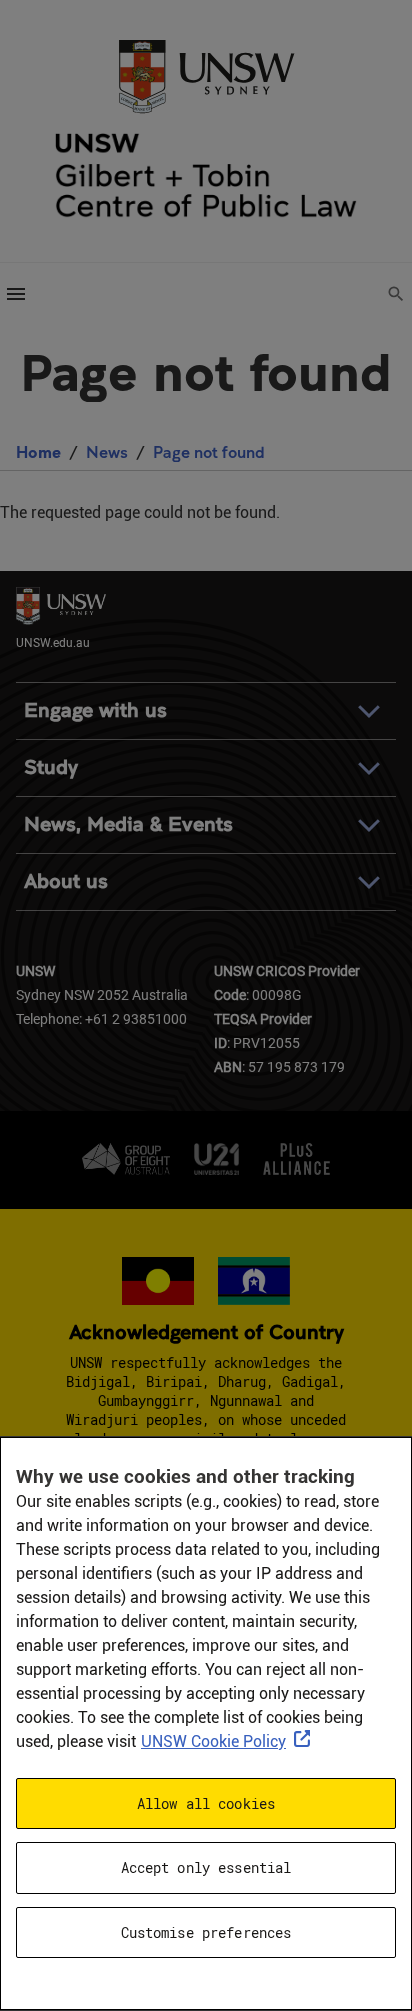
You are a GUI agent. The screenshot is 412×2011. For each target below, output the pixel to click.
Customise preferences (206, 1932)
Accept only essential (206, 1867)
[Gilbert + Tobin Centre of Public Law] (206, 175)
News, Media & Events (128, 824)
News (107, 451)
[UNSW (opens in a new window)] (206, 74)
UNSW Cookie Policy (213, 1741)
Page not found (209, 451)
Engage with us (95, 710)
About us (66, 881)
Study (51, 767)
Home (38, 451)
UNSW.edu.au (53, 641)
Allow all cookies (206, 1803)
